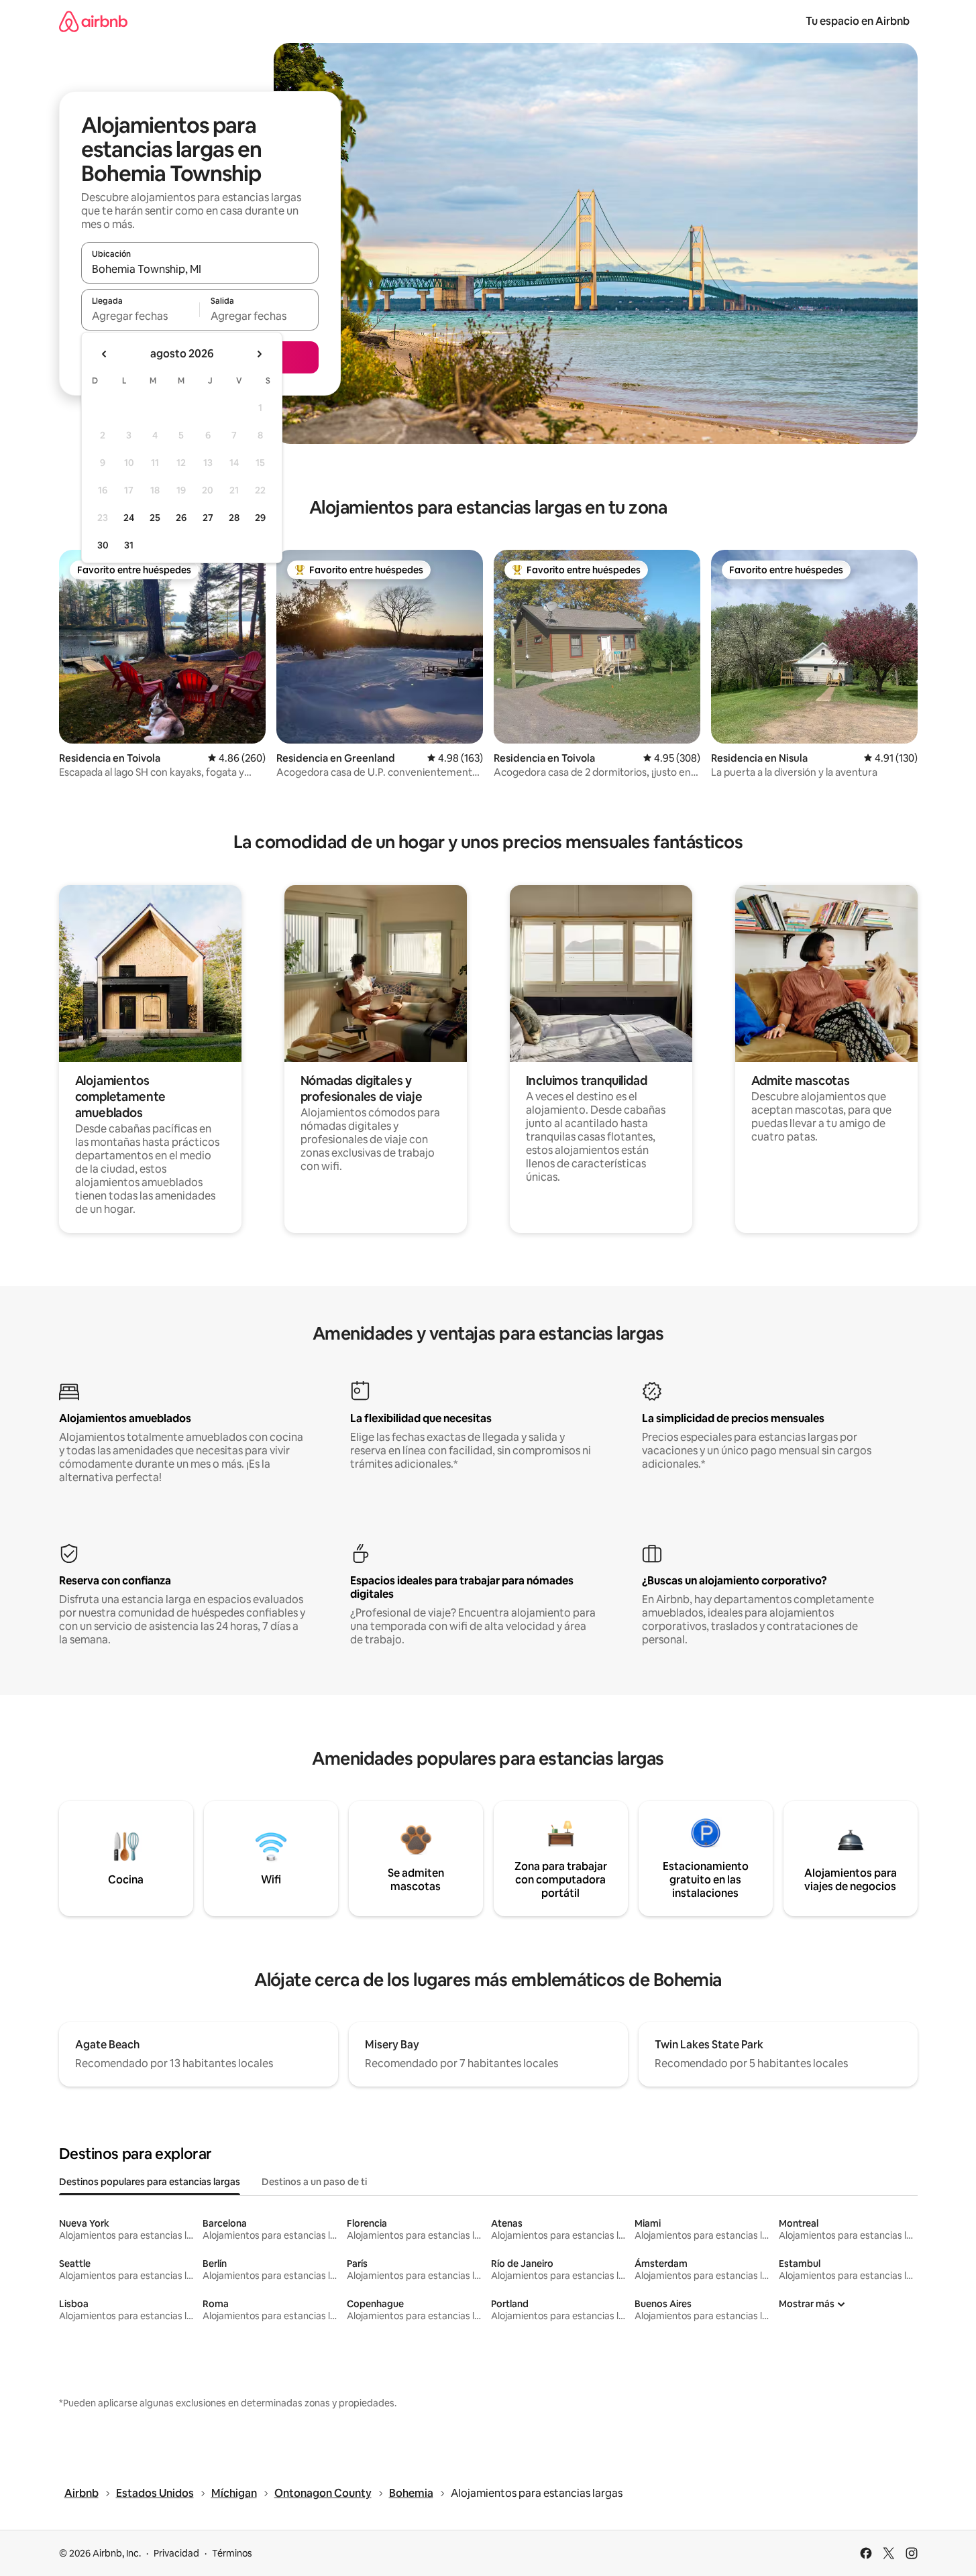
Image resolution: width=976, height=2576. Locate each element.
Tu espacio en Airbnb (858, 21)
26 (181, 518)
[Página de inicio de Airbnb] (93, 21)
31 (129, 545)
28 (234, 518)
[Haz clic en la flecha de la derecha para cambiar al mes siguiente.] (259, 354)
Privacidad (176, 2553)
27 (208, 518)
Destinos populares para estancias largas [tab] (150, 2182)
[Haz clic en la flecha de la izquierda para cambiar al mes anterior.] (105, 354)
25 (155, 518)
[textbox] (141, 316)
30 (103, 545)
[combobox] (200, 269)
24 (129, 518)
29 (260, 518)
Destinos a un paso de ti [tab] (314, 2182)
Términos (232, 2553)
